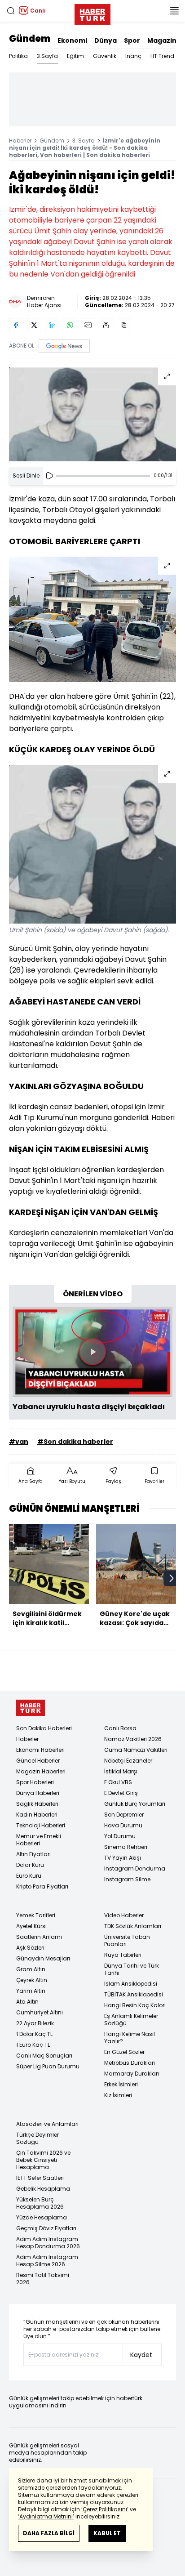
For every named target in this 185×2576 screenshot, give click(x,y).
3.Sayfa (47, 56)
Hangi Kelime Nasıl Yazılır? (130, 2038)
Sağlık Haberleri (37, 1804)
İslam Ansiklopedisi (131, 1984)
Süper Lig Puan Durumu (48, 2066)
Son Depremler (124, 1815)
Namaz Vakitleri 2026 (133, 1739)
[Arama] (11, 11)
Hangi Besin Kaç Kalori (135, 2005)
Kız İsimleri (118, 2095)
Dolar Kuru (30, 1865)
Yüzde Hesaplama (42, 2217)
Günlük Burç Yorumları (135, 1804)
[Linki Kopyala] (124, 325)
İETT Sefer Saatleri (40, 2178)
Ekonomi (72, 40)
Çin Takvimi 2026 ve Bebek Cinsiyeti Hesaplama (43, 2160)
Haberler (20, 141)
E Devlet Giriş (121, 1793)
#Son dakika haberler (75, 1442)
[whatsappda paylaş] (70, 325)
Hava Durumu (123, 1825)
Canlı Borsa (120, 1728)
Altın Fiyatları (33, 1854)
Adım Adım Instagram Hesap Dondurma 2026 (48, 2243)
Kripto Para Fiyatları (42, 1886)
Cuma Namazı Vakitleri (136, 1750)
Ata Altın (27, 2002)
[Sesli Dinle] (49, 476)
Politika (18, 56)
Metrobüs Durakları (130, 2063)
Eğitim (75, 56)
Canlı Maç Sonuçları (44, 2056)
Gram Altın (31, 1969)
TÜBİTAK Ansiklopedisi (134, 1994)
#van (19, 1442)
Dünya (106, 40)
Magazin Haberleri (41, 1771)
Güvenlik (105, 56)
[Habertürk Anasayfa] (92, 13)
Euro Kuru (29, 1876)
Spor (132, 40)
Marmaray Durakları (132, 2074)
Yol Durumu (120, 1836)
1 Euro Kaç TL (33, 2045)
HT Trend (162, 56)
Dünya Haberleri (38, 1793)
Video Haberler (124, 1915)
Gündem (30, 39)
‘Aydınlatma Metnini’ (46, 2516)
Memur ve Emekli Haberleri (39, 1840)
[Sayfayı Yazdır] (106, 325)
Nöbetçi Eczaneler (128, 1761)
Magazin (162, 40)
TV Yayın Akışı (123, 1858)
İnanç (133, 56)
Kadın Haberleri (37, 1815)
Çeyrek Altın (32, 1980)
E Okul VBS (118, 1782)
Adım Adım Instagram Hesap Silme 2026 (47, 2261)
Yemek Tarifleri (36, 1915)
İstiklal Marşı (121, 1771)
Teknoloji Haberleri (41, 1825)
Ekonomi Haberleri (40, 1750)
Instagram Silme (127, 1879)
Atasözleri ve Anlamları (47, 2124)
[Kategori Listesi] (174, 11)
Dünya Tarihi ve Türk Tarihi (132, 1969)
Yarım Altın (31, 1991)
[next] (172, 1578)
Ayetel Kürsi (31, 1926)
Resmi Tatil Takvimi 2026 (43, 2279)
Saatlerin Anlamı (39, 1937)
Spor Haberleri (35, 1782)
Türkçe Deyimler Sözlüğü (37, 2138)
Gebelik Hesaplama (43, 2189)
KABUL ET (107, 2533)
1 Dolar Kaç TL (34, 2034)
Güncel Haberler (38, 1761)
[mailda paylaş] (88, 325)
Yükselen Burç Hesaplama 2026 (40, 2203)
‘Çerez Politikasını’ (105, 2509)
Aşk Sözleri (30, 1948)
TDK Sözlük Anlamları (133, 1926)
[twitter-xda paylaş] (34, 325)
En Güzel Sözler (124, 2052)
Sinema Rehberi (126, 1847)
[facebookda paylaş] (16, 325)
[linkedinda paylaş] (52, 325)
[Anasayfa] (31, 1708)
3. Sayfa (84, 141)
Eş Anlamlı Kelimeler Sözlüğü (131, 2020)
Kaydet (141, 2355)
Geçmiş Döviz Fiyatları (46, 2228)
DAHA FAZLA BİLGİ (49, 2533)
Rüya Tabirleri (123, 1955)
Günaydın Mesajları (43, 1958)
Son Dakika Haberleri (44, 1728)
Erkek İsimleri (121, 2084)
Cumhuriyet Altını (40, 2012)
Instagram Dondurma (135, 1868)
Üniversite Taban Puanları (127, 1940)
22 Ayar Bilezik (35, 2023)
